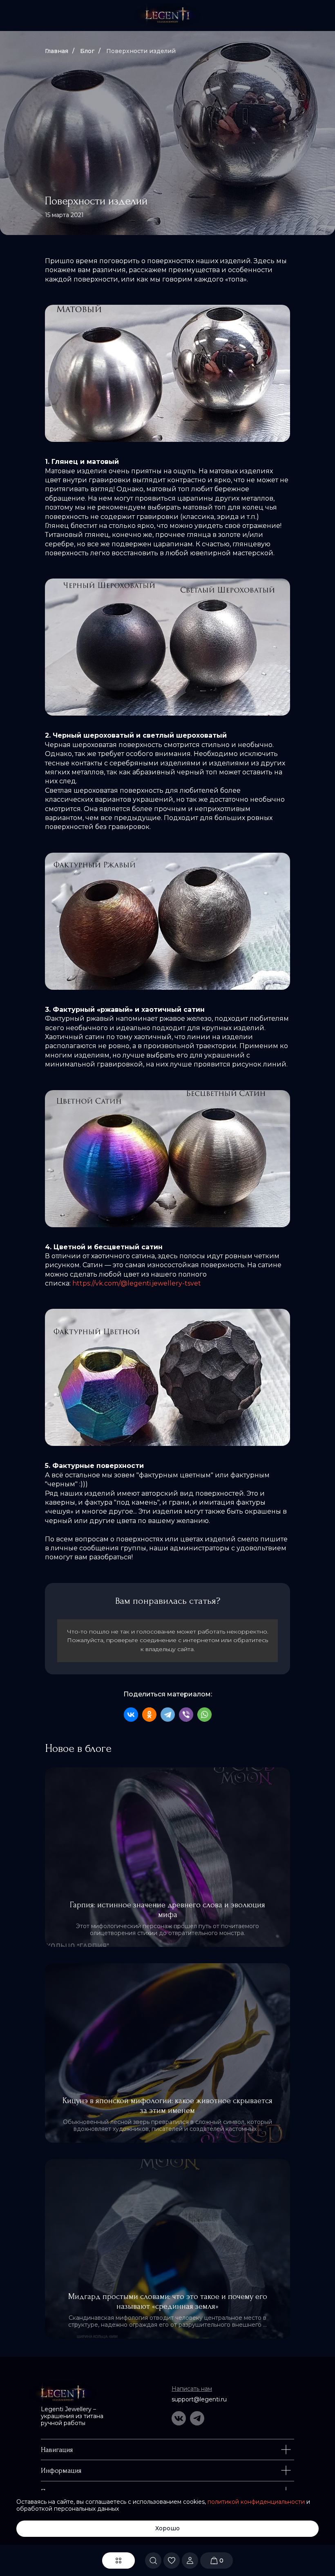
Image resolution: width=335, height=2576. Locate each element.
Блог (87, 51)
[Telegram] (168, 1715)
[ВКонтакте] (131, 1715)
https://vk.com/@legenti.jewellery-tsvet (137, 1283)
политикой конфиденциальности (256, 2502)
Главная (57, 51)
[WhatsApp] (204, 1715)
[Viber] (186, 1715)
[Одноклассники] (149, 1715)
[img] (167, 16)
